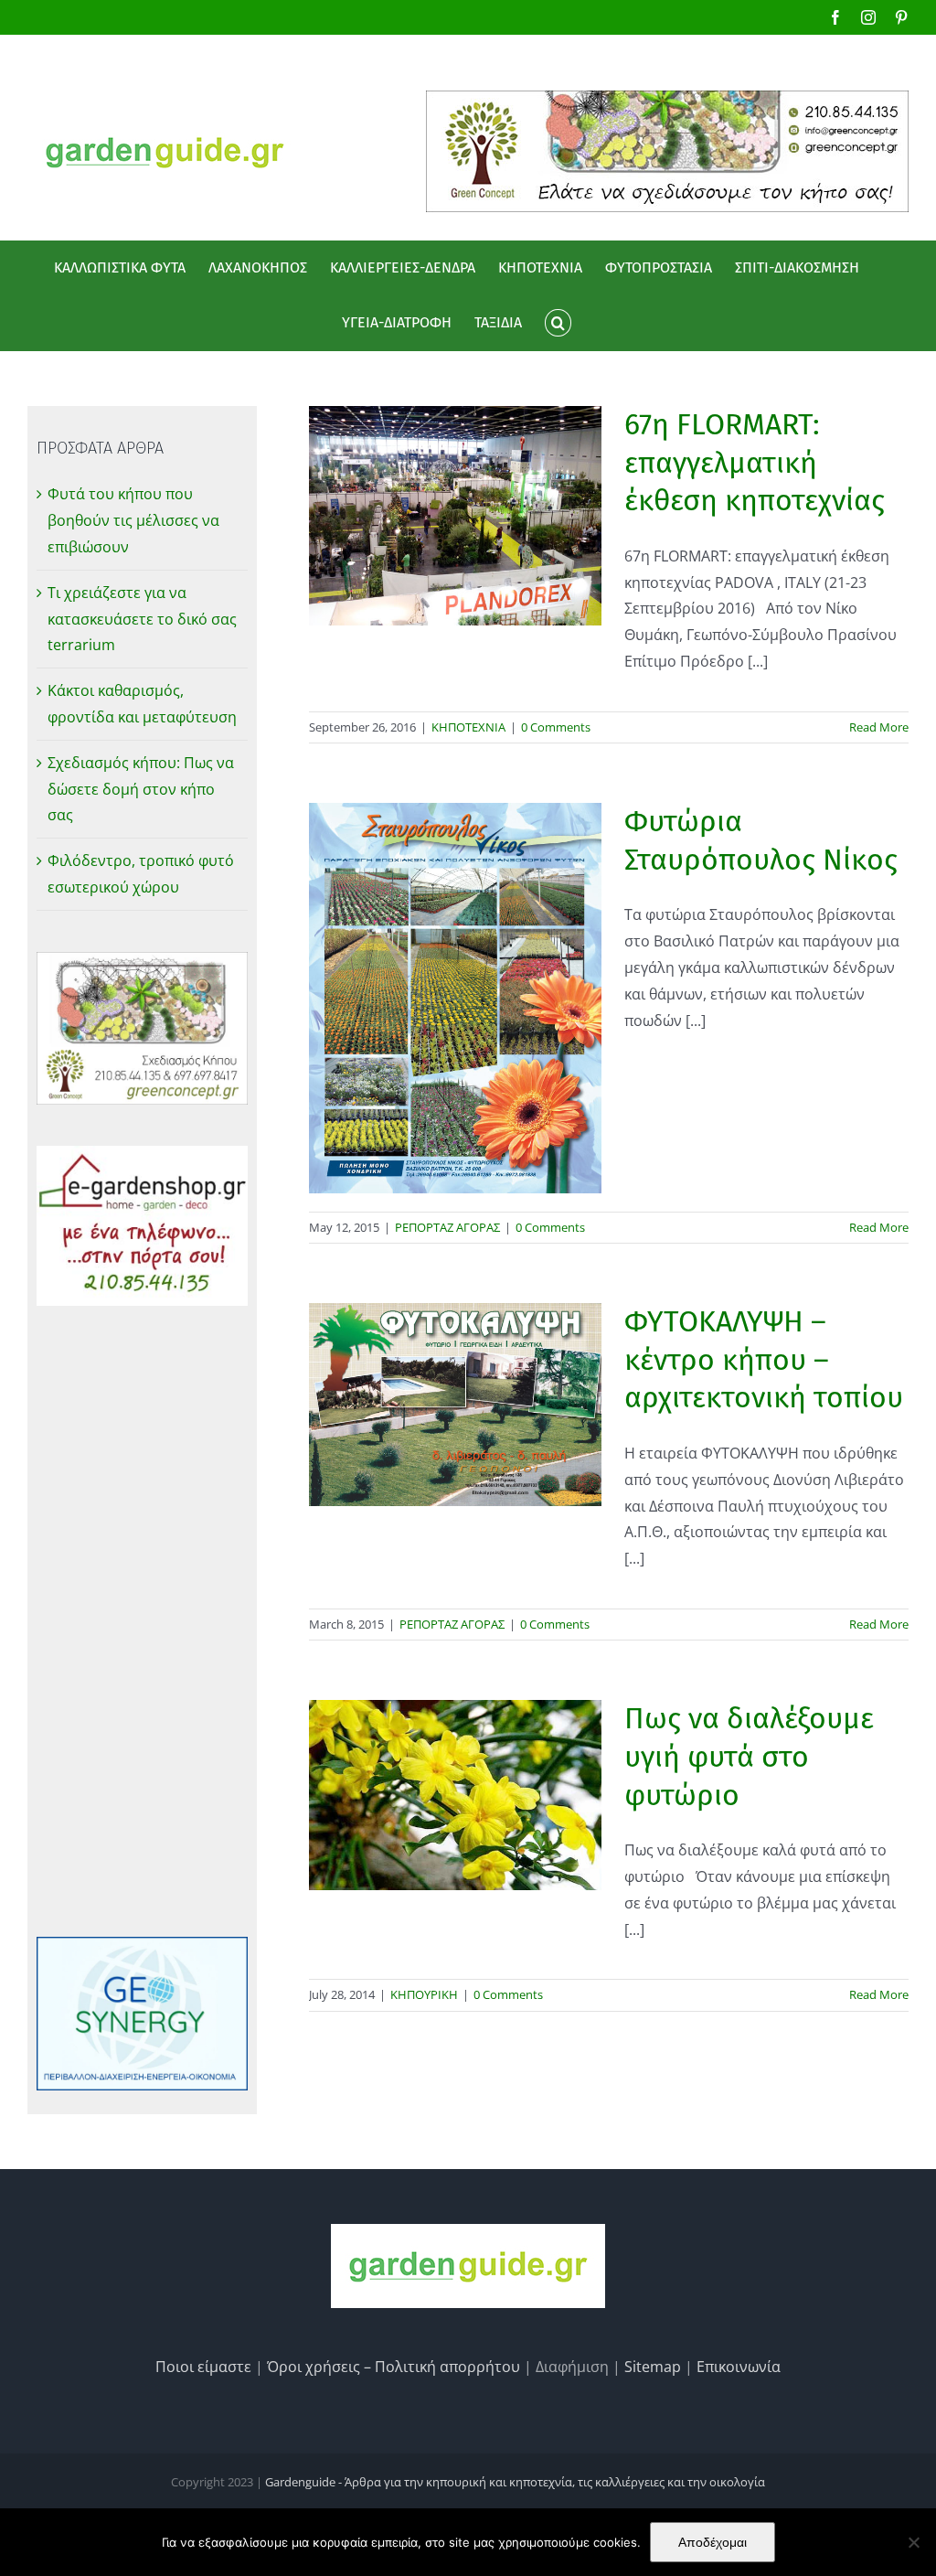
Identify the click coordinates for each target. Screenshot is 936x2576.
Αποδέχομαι (713, 2542)
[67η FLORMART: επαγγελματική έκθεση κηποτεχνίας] (455, 516)
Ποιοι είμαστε (203, 2367)
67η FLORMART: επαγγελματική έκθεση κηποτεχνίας (755, 462)
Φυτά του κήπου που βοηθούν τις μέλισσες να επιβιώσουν (133, 520)
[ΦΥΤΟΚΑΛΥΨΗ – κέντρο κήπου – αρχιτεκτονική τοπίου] (455, 1404)
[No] (913, 2542)
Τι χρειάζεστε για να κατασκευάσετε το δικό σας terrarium (142, 619)
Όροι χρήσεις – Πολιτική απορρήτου (394, 2367)
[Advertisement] (142, 1621)
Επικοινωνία (739, 2367)
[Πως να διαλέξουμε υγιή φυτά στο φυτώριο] (455, 1795)
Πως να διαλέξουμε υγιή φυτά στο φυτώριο (749, 1756)
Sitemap (653, 2367)
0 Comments (556, 727)
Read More (879, 727)
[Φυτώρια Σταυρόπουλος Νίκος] (455, 998)
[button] (558, 323)
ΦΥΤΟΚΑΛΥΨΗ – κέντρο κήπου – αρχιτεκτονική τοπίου (764, 1359)
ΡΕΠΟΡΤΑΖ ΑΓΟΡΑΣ (447, 1227)
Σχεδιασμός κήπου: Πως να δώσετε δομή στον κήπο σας (141, 789)
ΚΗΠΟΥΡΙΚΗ (424, 1994)
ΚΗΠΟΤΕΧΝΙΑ (468, 727)
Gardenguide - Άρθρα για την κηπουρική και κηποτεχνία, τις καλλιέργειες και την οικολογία (515, 2482)
